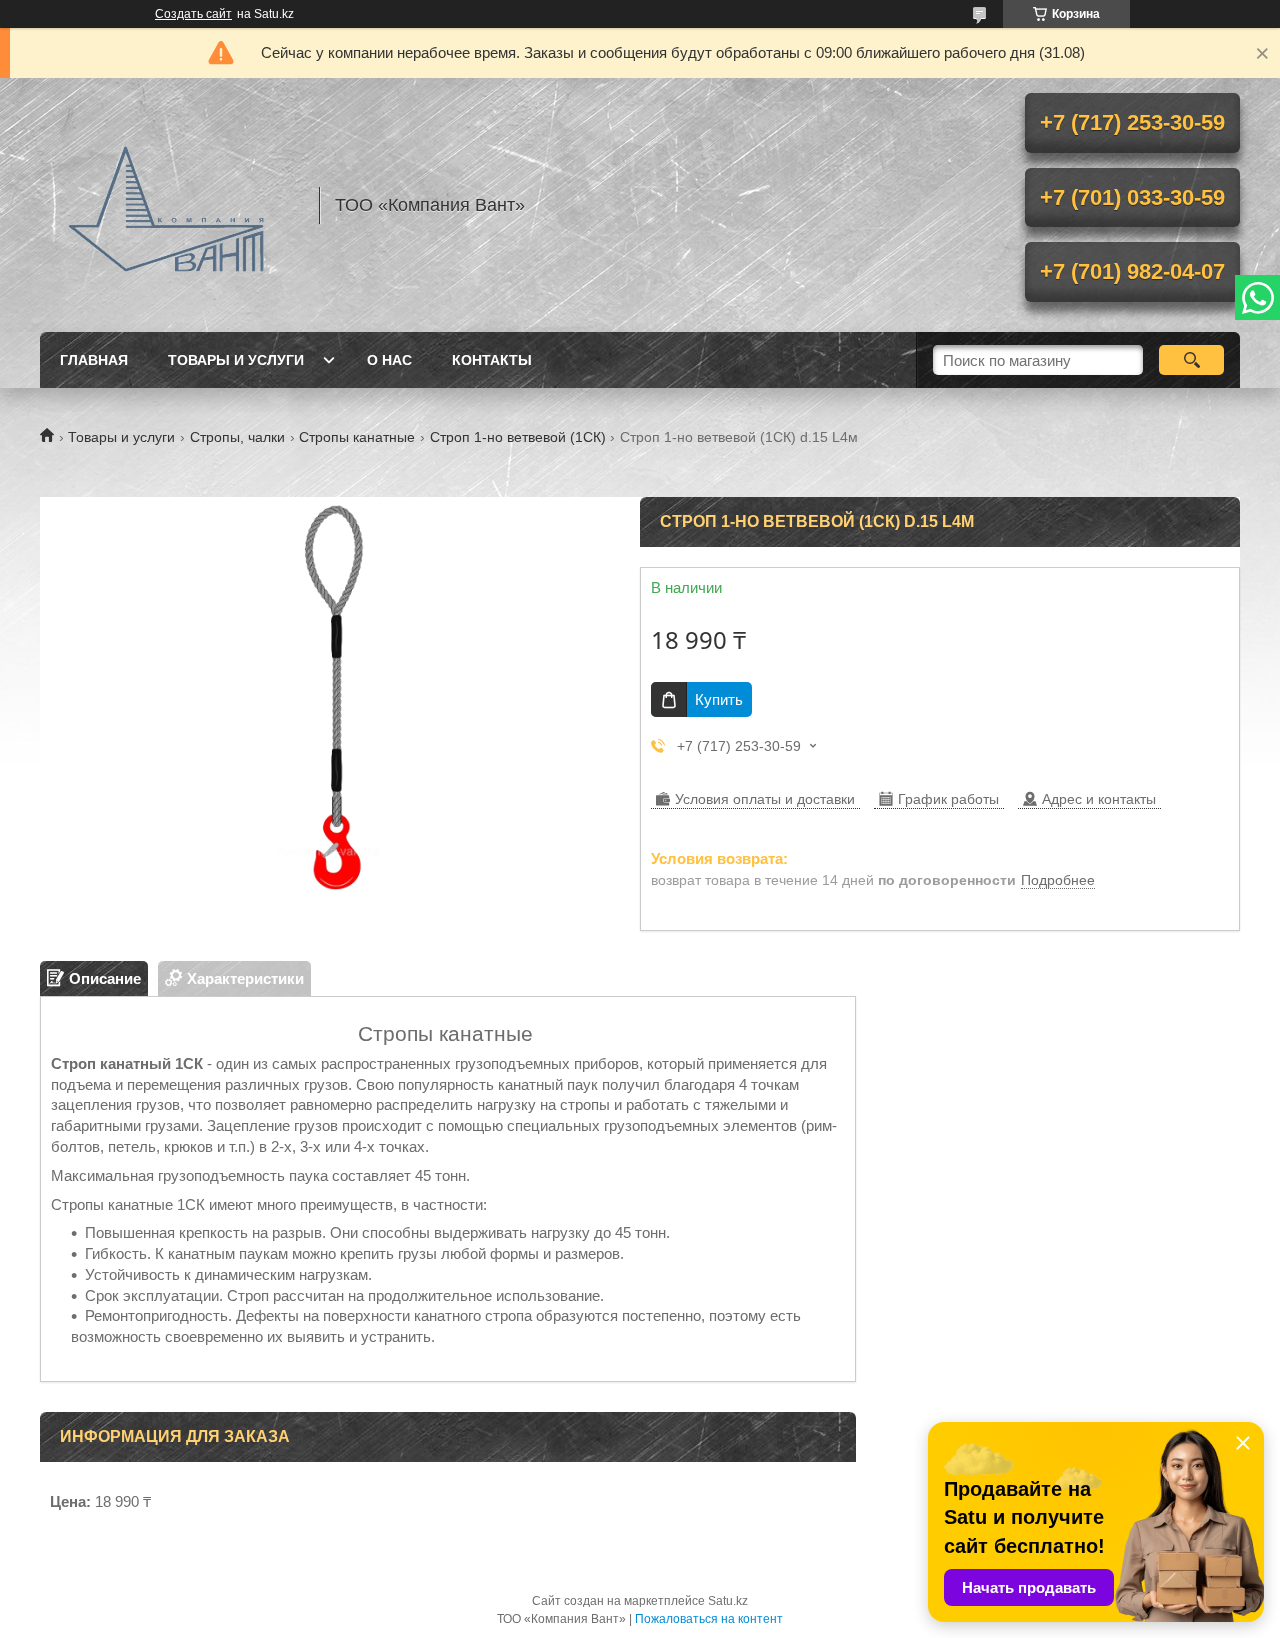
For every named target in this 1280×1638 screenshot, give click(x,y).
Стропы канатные (357, 437)
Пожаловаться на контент (709, 1619)
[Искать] (1191, 360)
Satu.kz (728, 1601)
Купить (719, 699)
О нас (389, 360)
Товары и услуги (236, 360)
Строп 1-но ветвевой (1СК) (518, 437)
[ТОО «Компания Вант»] (170, 205)
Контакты (492, 360)
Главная (94, 360)
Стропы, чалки (237, 437)
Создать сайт (193, 14)
